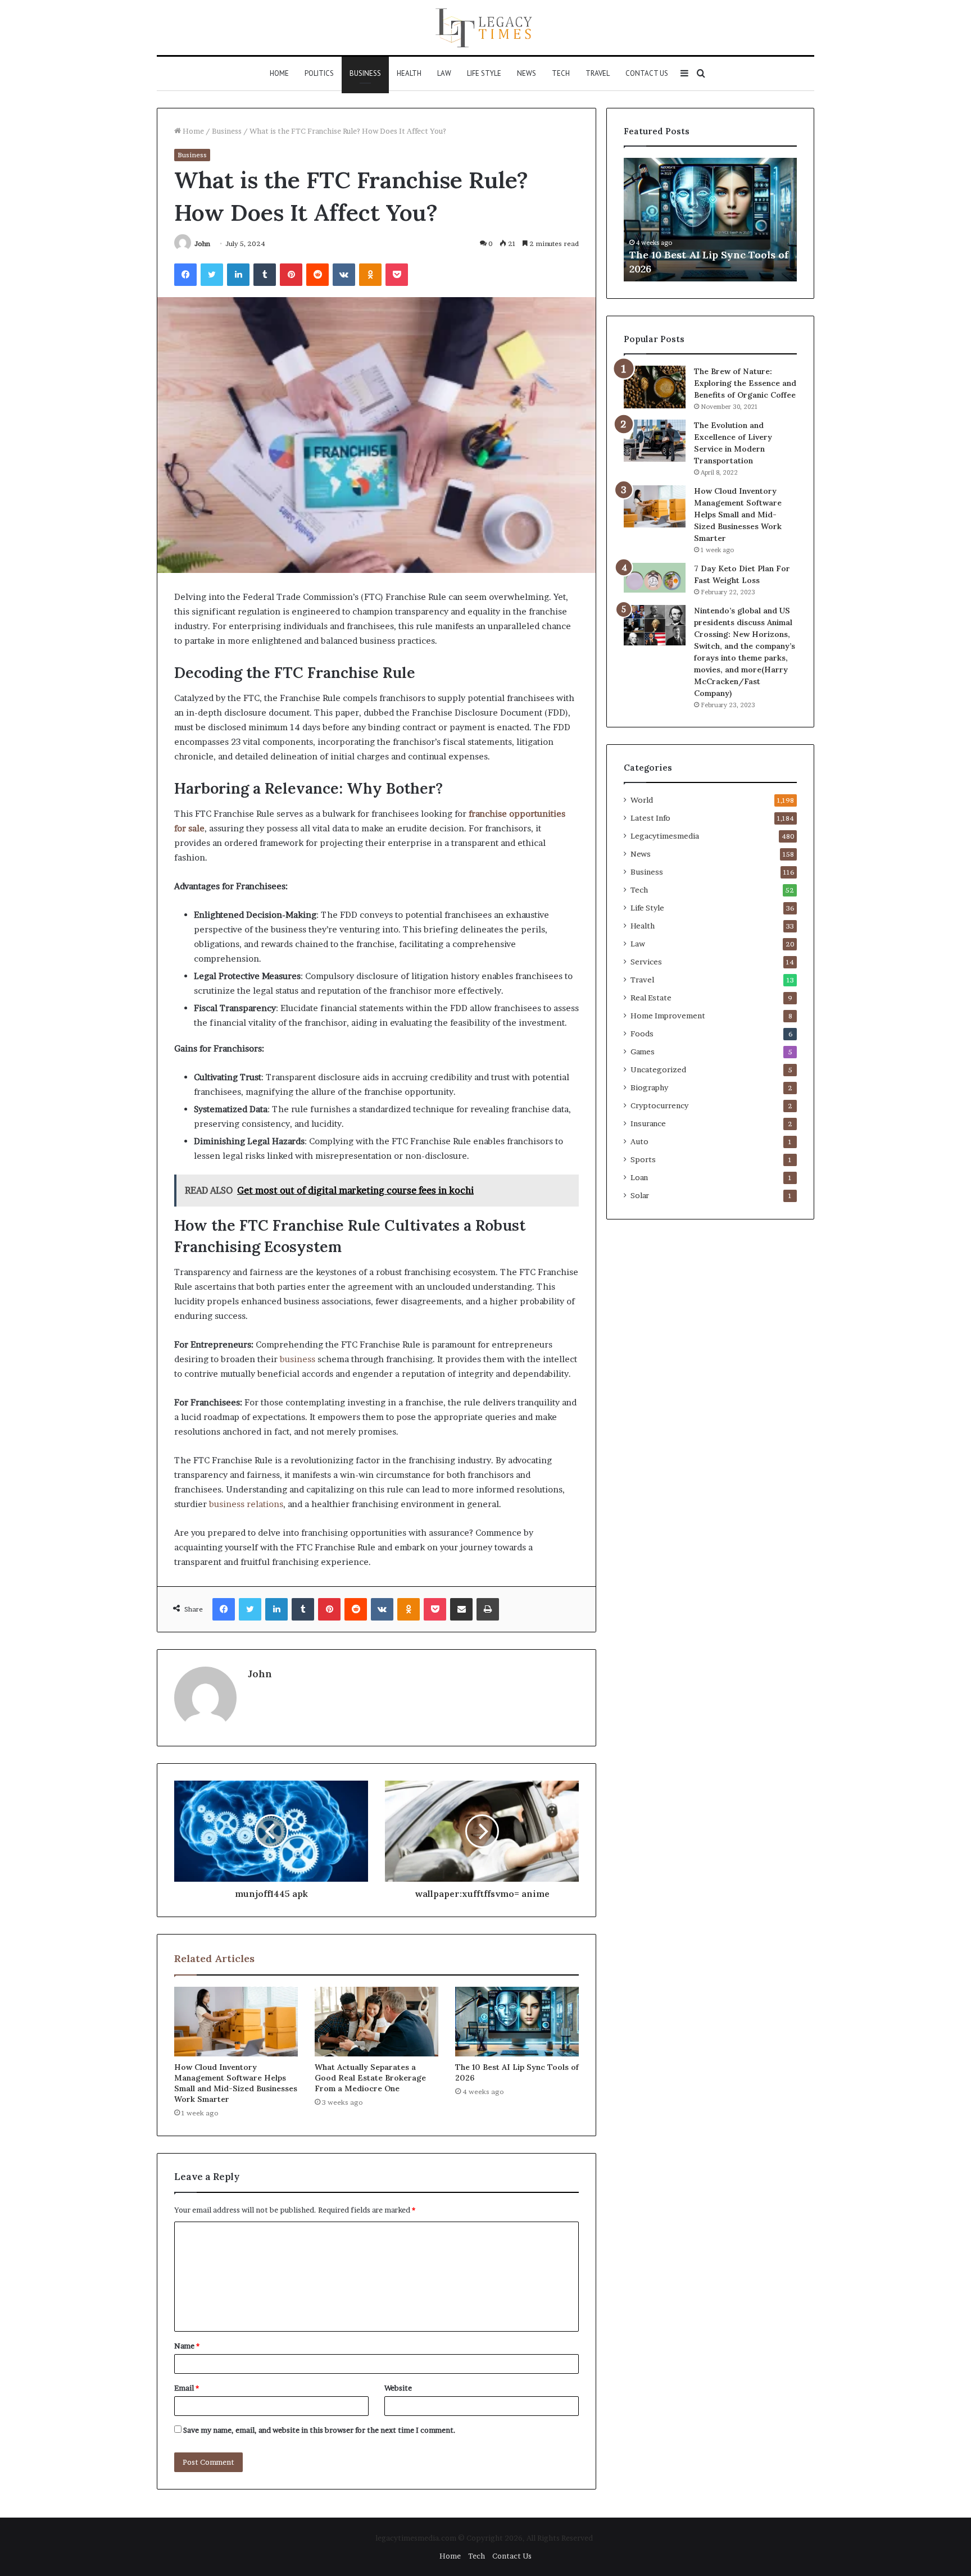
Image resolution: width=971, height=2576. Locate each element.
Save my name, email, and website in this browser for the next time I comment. (319, 2430)
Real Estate (651, 998)
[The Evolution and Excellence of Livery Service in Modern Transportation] (655, 441)
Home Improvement (668, 1016)
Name (187, 2346)
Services (646, 962)
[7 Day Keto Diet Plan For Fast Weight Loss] (655, 578)
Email (187, 2388)
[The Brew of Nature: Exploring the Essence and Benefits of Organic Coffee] (655, 387)
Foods (642, 1034)
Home (279, 73)
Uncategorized (658, 1069)
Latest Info (650, 818)
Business (365, 73)
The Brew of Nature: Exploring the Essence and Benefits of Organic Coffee (745, 383)
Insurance (648, 1123)
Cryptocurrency (659, 1105)
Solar (640, 1195)
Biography (649, 1087)
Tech (561, 73)
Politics (319, 73)
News (527, 73)
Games (643, 1052)
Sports (643, 1159)
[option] (710, 220)
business (298, 1359)
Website (398, 2388)
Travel (598, 73)
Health (409, 73)
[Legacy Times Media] (485, 28)
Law (444, 73)
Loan (639, 1177)
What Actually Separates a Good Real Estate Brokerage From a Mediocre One (370, 2078)
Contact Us (647, 73)
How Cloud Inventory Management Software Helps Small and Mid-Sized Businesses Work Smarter (236, 2083)
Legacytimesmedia (665, 836)
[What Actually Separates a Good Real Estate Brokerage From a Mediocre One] (376, 2022)
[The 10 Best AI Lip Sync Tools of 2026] (517, 2022)
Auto (639, 1141)
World (642, 800)
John (202, 244)
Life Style (484, 73)
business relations (246, 1504)
